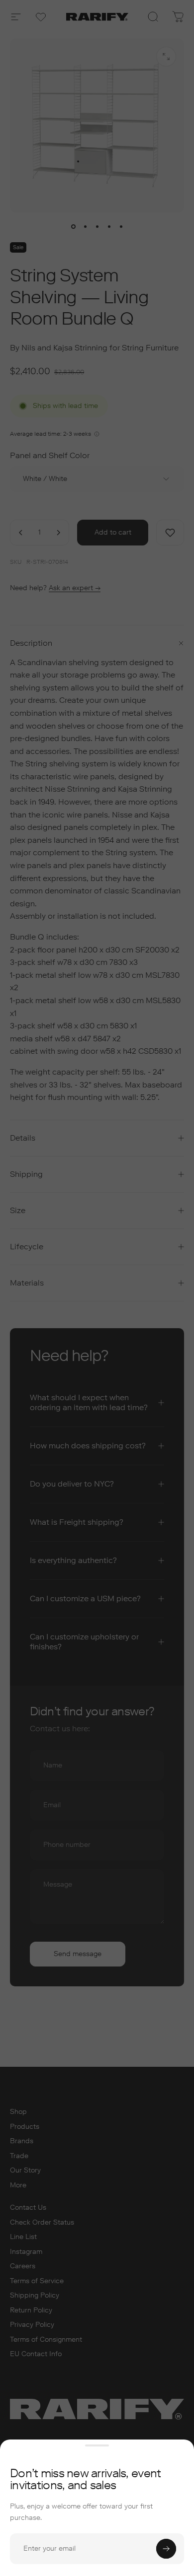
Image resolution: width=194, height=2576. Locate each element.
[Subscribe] (166, 2549)
